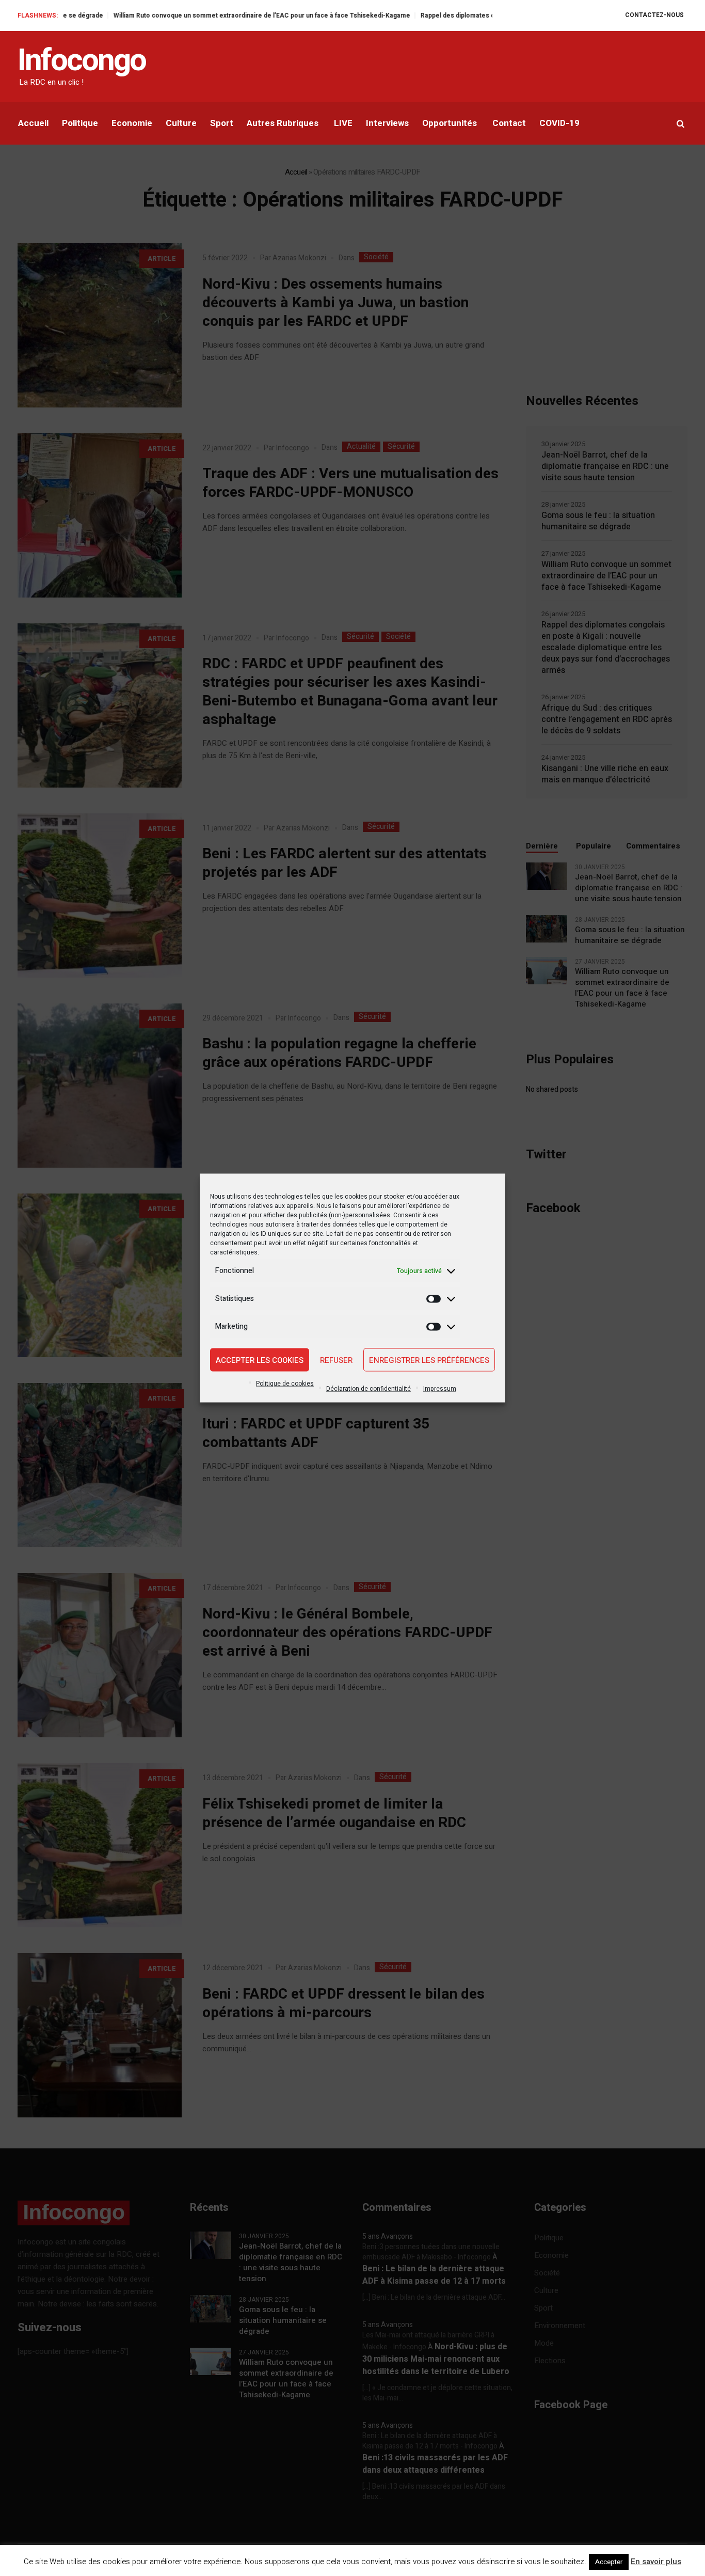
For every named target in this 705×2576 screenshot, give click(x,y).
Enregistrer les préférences (429, 1360)
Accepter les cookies (260, 1360)
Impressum (440, 1389)
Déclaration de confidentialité (368, 1389)
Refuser (336, 1360)
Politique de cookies (285, 1384)
